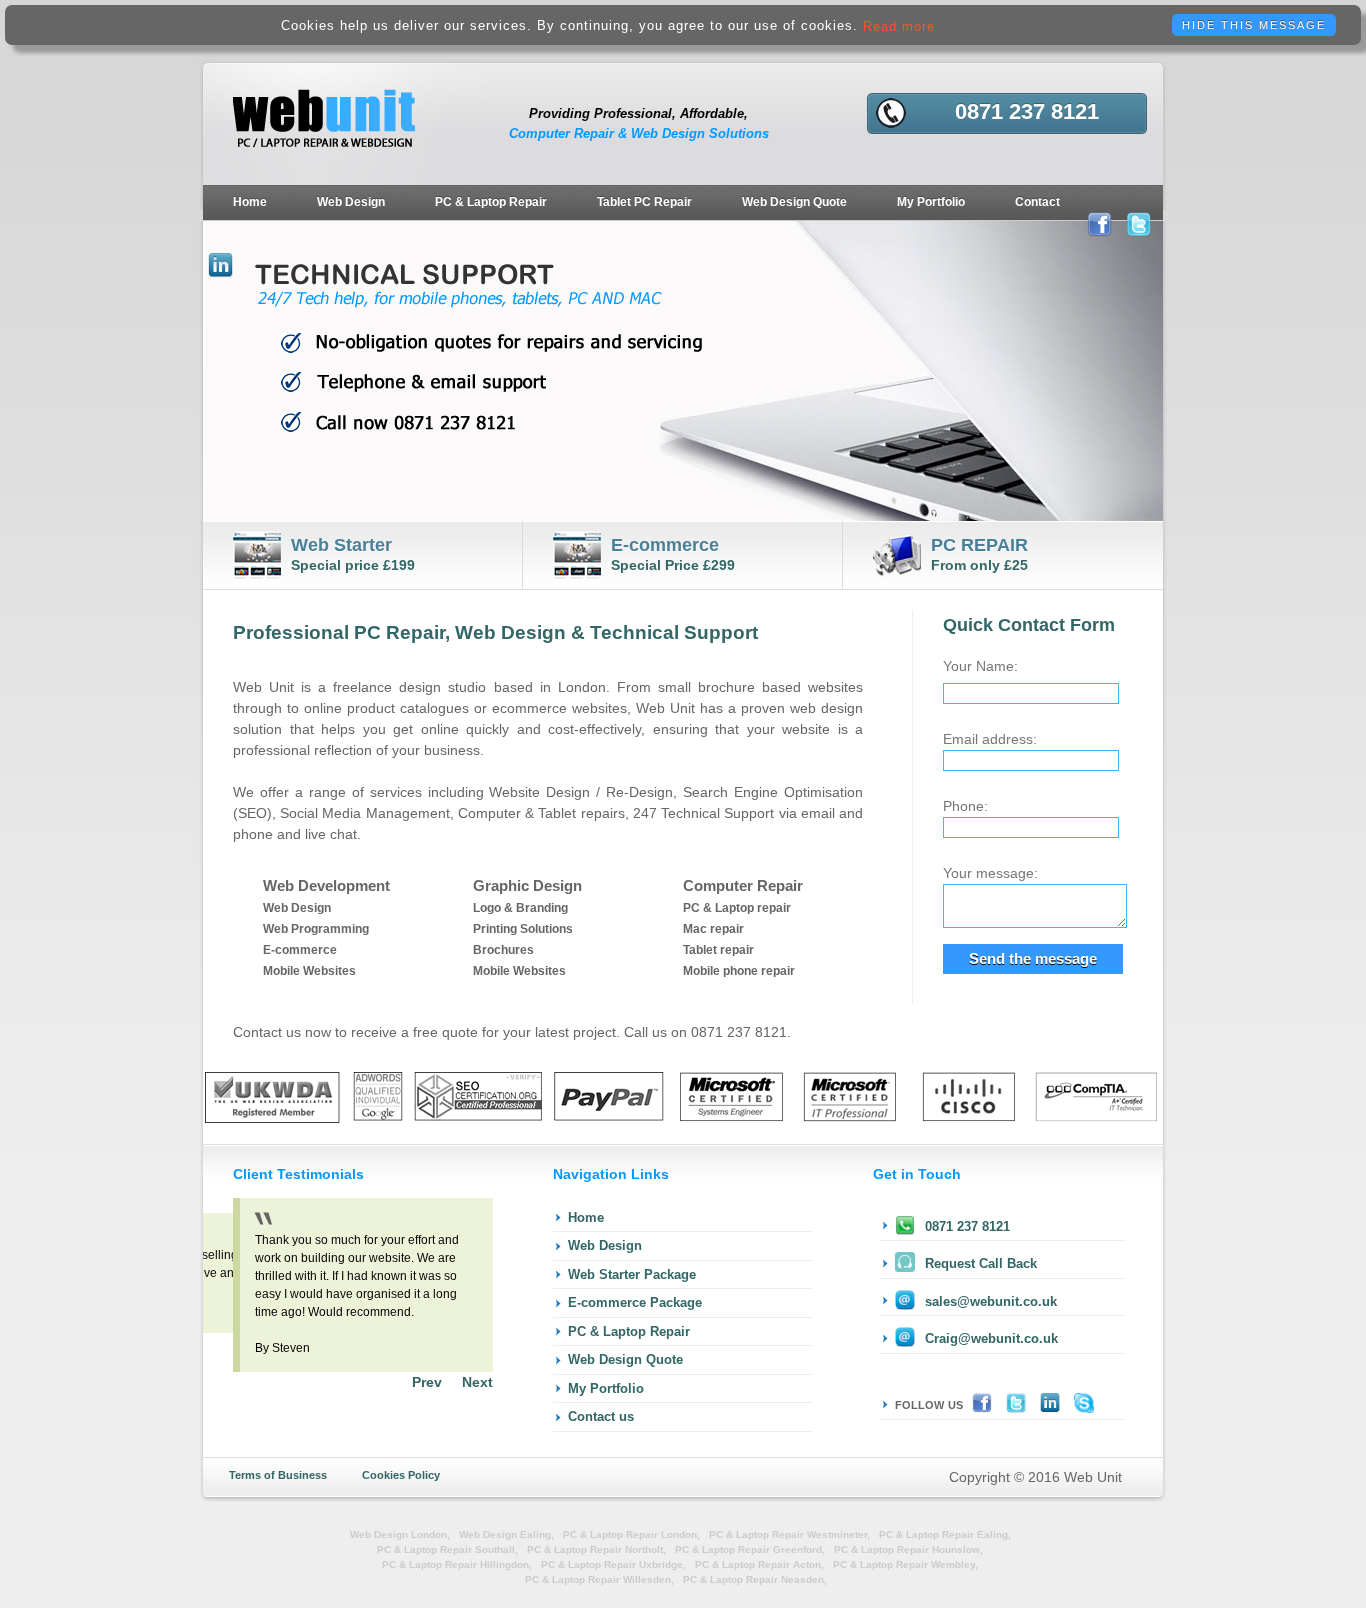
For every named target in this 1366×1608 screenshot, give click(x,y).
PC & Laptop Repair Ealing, (945, 1534)
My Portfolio (931, 202)
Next (477, 1382)
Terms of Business (278, 1475)
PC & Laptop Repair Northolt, (596, 1549)
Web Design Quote (794, 202)
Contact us (601, 1416)
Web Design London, (400, 1534)
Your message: (990, 873)
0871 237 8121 (967, 1226)
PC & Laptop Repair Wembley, (905, 1564)
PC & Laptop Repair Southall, (447, 1549)
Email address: (990, 739)
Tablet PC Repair (644, 202)
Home (250, 202)
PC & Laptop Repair (491, 202)
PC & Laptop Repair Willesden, (599, 1579)
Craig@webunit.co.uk (991, 1338)
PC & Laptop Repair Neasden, (755, 1579)
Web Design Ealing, (506, 1534)
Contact (1037, 202)
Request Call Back (981, 1263)
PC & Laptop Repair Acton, (759, 1564)
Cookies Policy (401, 1475)
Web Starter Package (632, 1274)
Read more (899, 26)
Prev (427, 1382)
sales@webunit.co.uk (991, 1301)
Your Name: (980, 666)
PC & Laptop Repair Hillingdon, (457, 1564)
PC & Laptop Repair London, (631, 1534)
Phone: (965, 806)
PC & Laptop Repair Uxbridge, (613, 1564)
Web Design (351, 202)
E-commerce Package (635, 1302)
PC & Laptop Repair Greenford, (750, 1549)
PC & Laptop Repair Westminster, (789, 1534)
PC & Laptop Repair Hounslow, (908, 1549)
